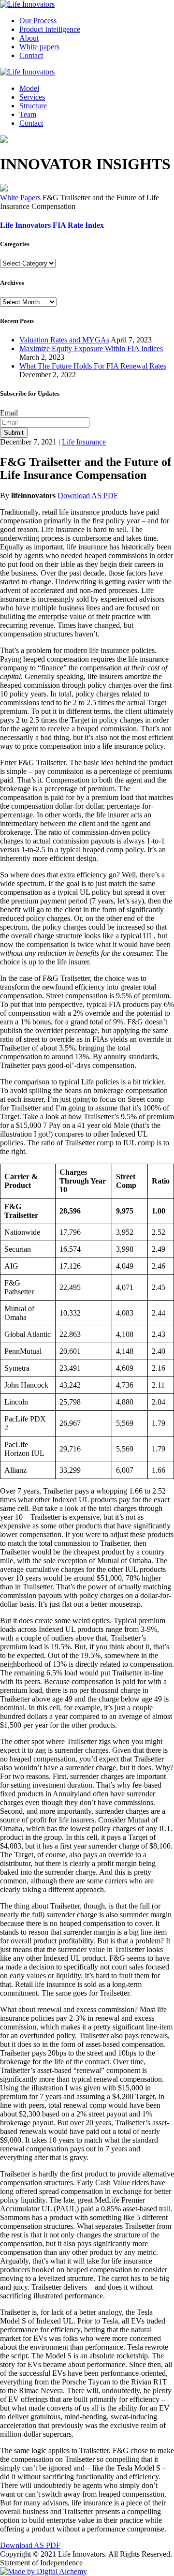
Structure (33, 106)
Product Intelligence (50, 29)
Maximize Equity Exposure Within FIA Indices (91, 348)
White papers (39, 47)
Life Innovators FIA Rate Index (52, 225)
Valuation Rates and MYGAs (64, 340)
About (29, 38)
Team (28, 114)
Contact (31, 55)
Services (32, 97)
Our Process (38, 21)
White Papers (20, 198)
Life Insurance (84, 442)
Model (29, 88)
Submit (14, 433)
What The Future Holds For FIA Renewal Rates (93, 366)
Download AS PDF (88, 496)
